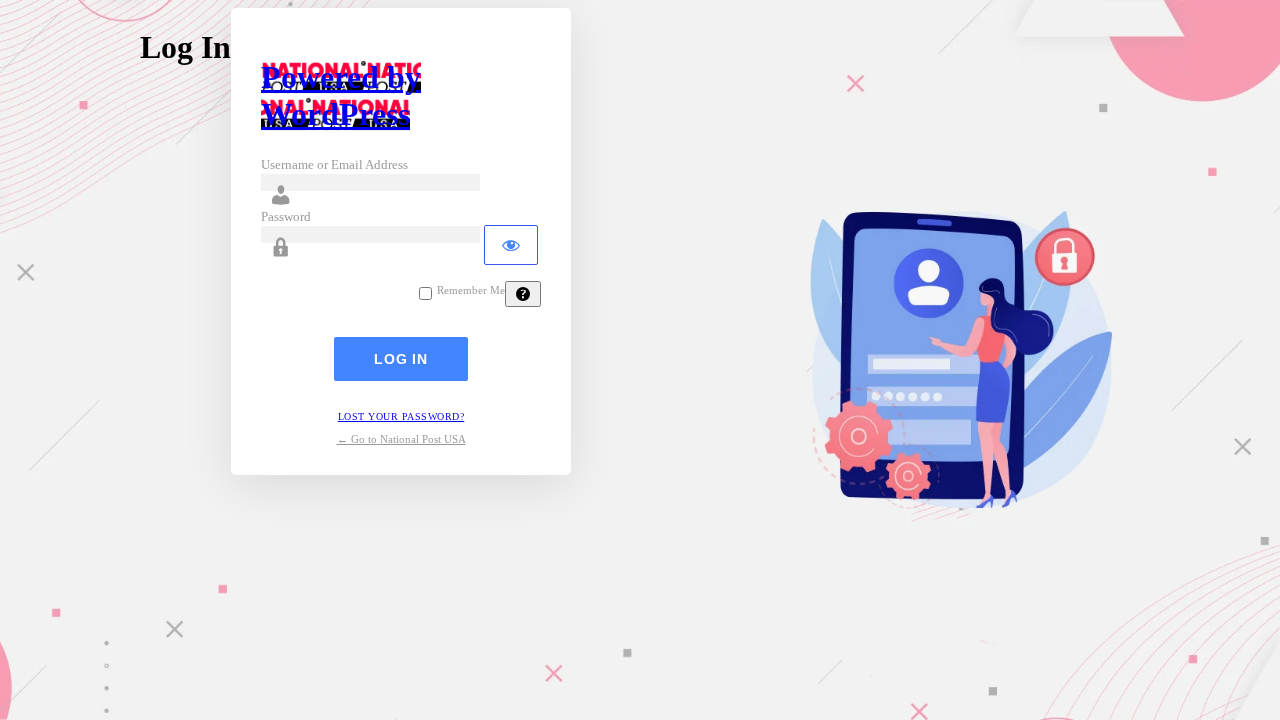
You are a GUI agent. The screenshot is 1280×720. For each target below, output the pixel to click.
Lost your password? (401, 416)
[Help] (523, 294)
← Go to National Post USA (401, 439)
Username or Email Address (334, 164)
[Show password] (511, 245)
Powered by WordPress (341, 95)
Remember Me (471, 290)
